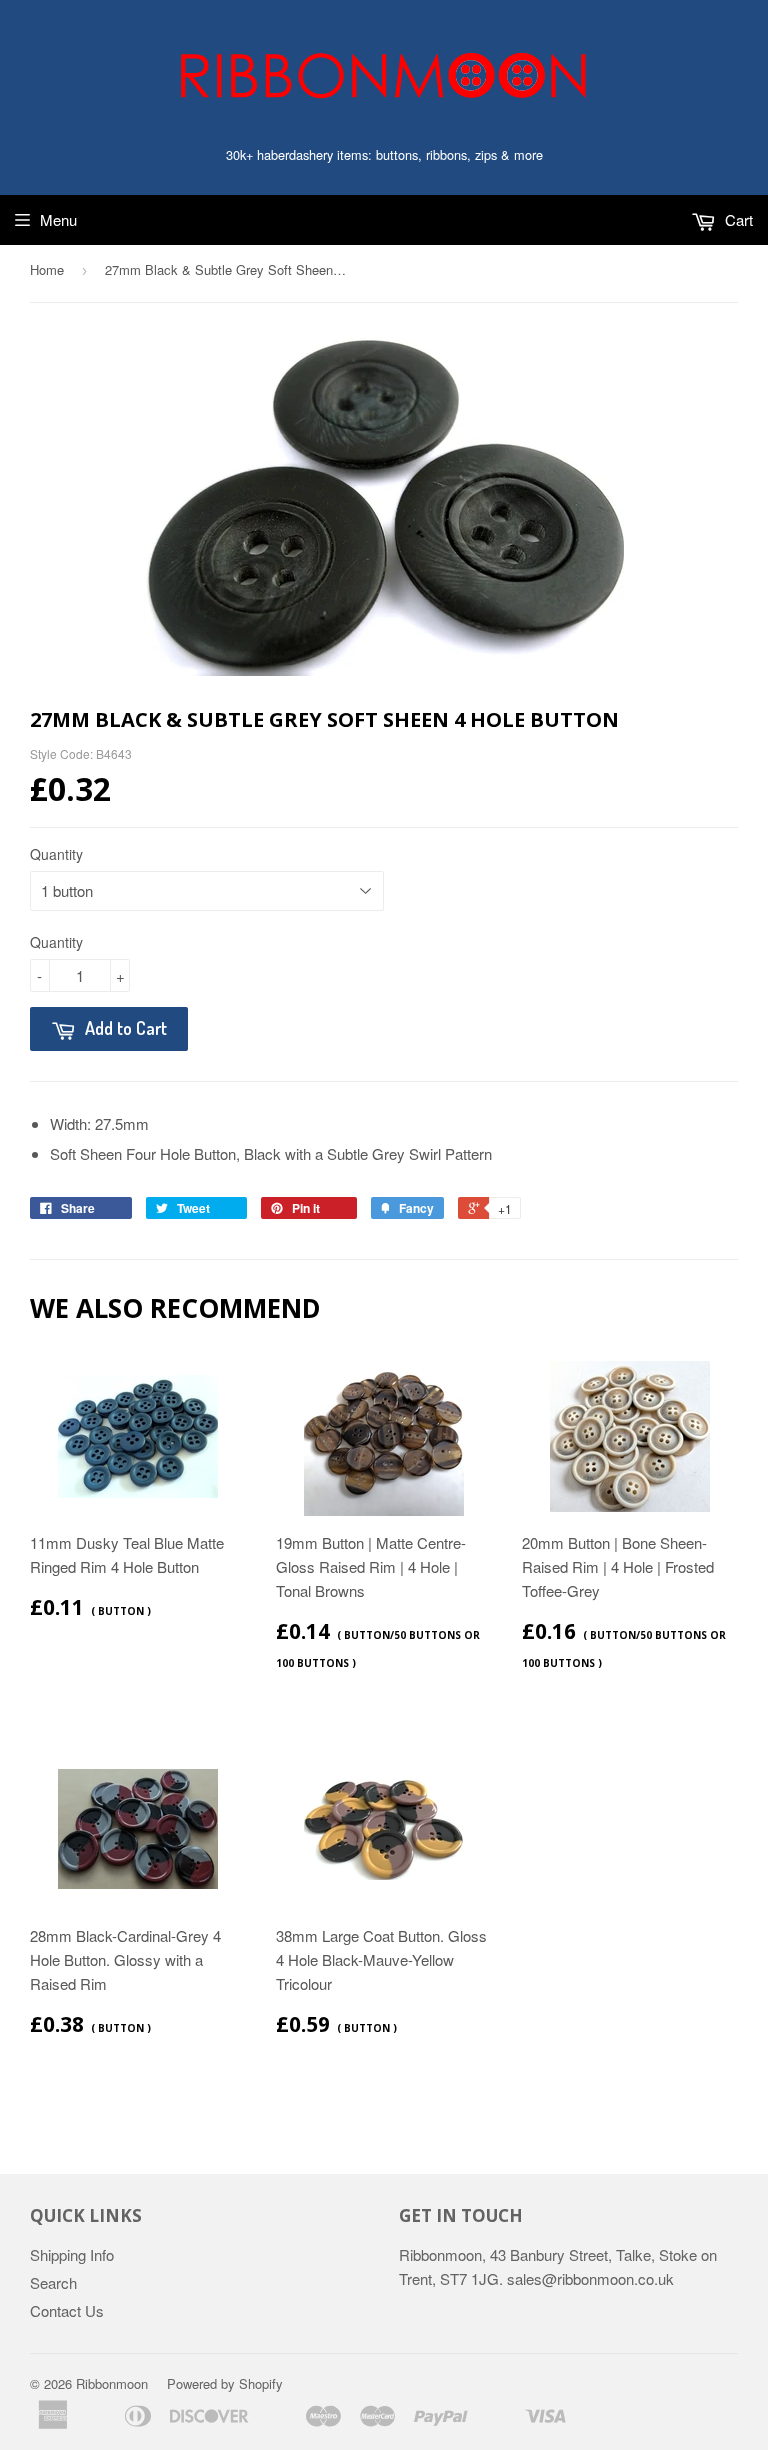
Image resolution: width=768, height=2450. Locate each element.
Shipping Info (72, 2254)
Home (47, 269)
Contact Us (67, 2310)
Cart (737, 219)
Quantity (56, 854)
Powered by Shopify (225, 2383)
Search (53, 2282)
